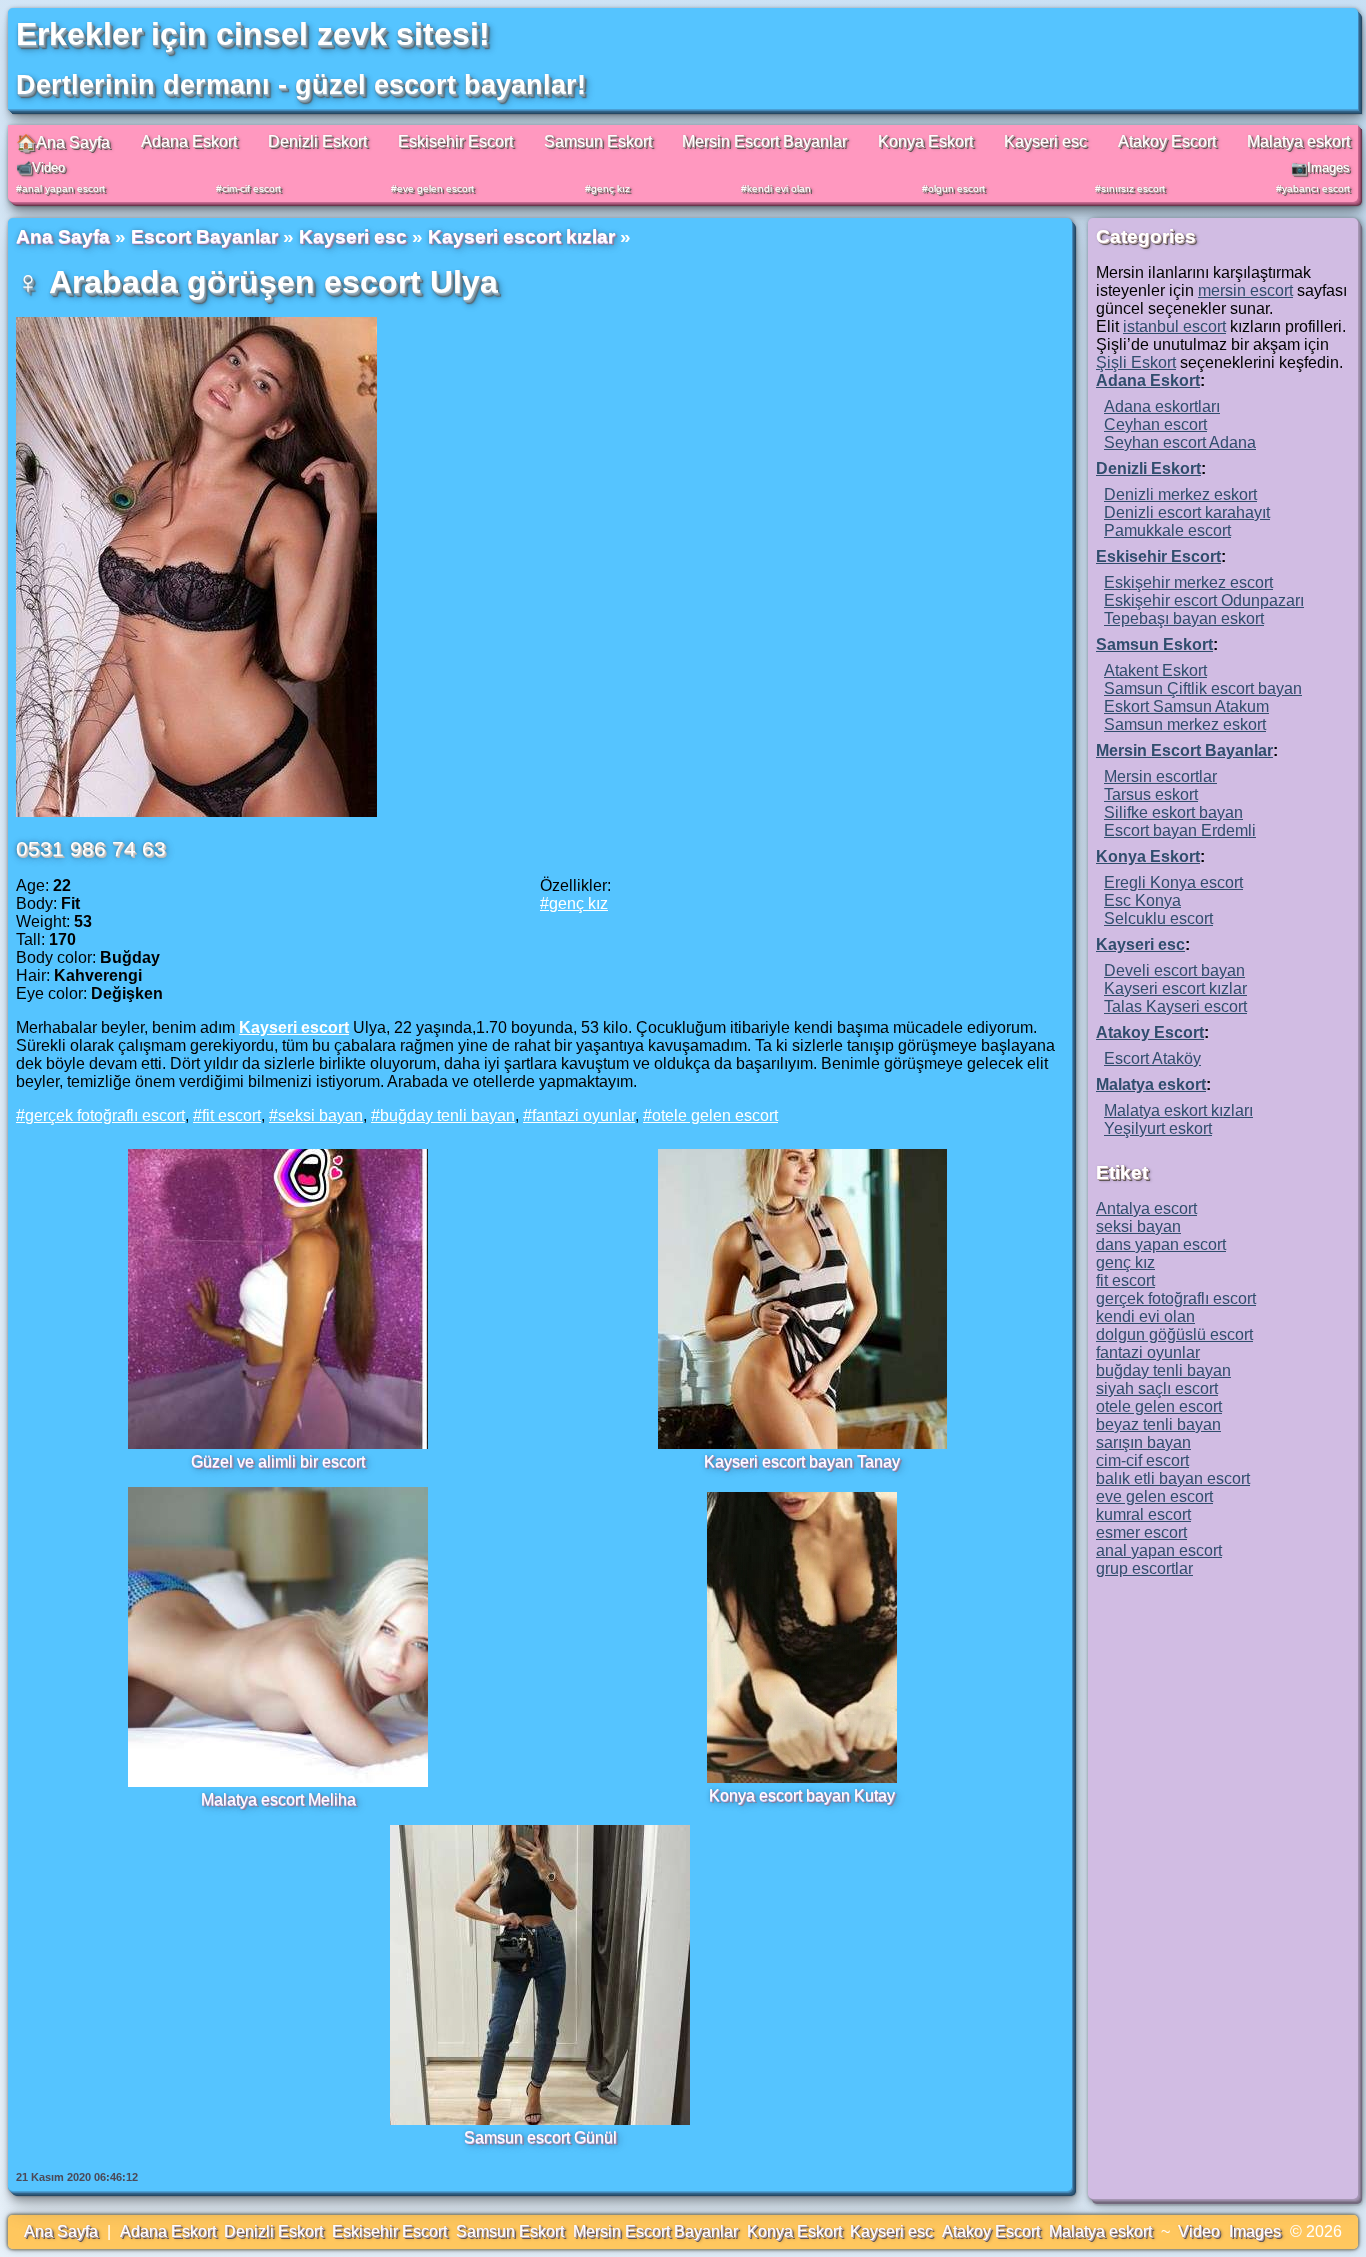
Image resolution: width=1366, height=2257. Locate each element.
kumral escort (1143, 1514)
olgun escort (956, 188)
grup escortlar (1144, 1568)
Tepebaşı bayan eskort (1184, 618)
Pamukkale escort (1167, 530)
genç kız (610, 188)
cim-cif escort (251, 188)
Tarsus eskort (1151, 794)
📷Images (1320, 167)
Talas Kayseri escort (1175, 1006)
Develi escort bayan (1174, 970)
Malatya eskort (1298, 141)
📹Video (40, 167)
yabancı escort (1316, 188)
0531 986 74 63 (91, 848)
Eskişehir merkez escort (1188, 582)
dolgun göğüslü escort (1174, 1334)
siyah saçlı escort (1157, 1388)
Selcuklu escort (1158, 918)
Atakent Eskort (1155, 670)
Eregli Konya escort (1173, 882)
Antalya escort (1146, 1208)
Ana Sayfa (63, 236)
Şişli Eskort (1136, 362)
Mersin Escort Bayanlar (764, 141)
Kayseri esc (1045, 141)
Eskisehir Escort (455, 141)
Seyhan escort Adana (1180, 442)
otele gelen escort (715, 1115)
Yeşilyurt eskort (1158, 1128)
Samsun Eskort (598, 141)
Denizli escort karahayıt (1187, 512)
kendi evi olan (779, 188)
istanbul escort (1174, 326)
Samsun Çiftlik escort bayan (1203, 688)
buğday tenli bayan (447, 1115)
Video (1199, 2231)
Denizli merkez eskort (1180, 494)
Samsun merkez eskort (1185, 724)
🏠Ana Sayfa (63, 142)
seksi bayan (320, 1115)
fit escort (231, 1115)
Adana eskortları (1162, 406)
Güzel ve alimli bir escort (278, 1461)
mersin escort (1245, 290)
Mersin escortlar (1160, 776)
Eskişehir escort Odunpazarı (1204, 600)
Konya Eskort (925, 141)
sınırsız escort (1133, 188)
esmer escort (1141, 1532)
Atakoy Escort (1167, 141)
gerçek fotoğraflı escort (105, 1115)
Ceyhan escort (1155, 424)
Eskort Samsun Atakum (1186, 706)
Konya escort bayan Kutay (802, 1795)
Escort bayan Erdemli (1180, 830)
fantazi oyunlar (583, 1115)
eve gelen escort (435, 188)
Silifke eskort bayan (1173, 812)
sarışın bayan (1143, 1442)
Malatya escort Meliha (278, 1799)
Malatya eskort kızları (1178, 1110)
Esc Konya (1142, 900)
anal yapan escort (63, 188)
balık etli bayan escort (1173, 1478)
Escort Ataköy (1152, 1058)
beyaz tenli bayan (1158, 1424)
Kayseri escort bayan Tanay (802, 1461)
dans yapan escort (1161, 1244)
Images (1255, 2231)
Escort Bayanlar (204, 236)
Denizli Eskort (317, 141)
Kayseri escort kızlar (521, 236)
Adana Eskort (189, 141)
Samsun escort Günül (540, 2137)
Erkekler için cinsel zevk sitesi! (253, 34)
